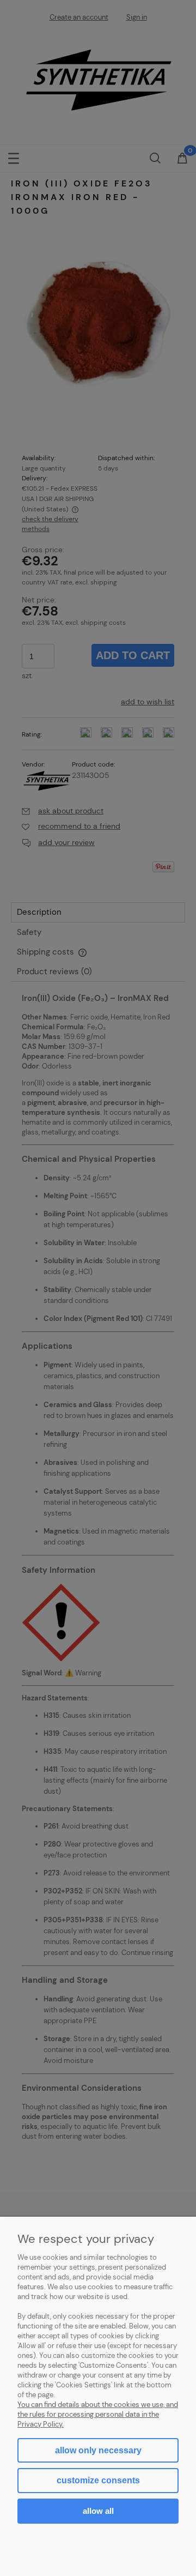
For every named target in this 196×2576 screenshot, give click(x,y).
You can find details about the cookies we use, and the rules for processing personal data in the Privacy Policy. (98, 2414)
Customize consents (98, 2480)
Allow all (98, 2511)
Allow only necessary (98, 2450)
